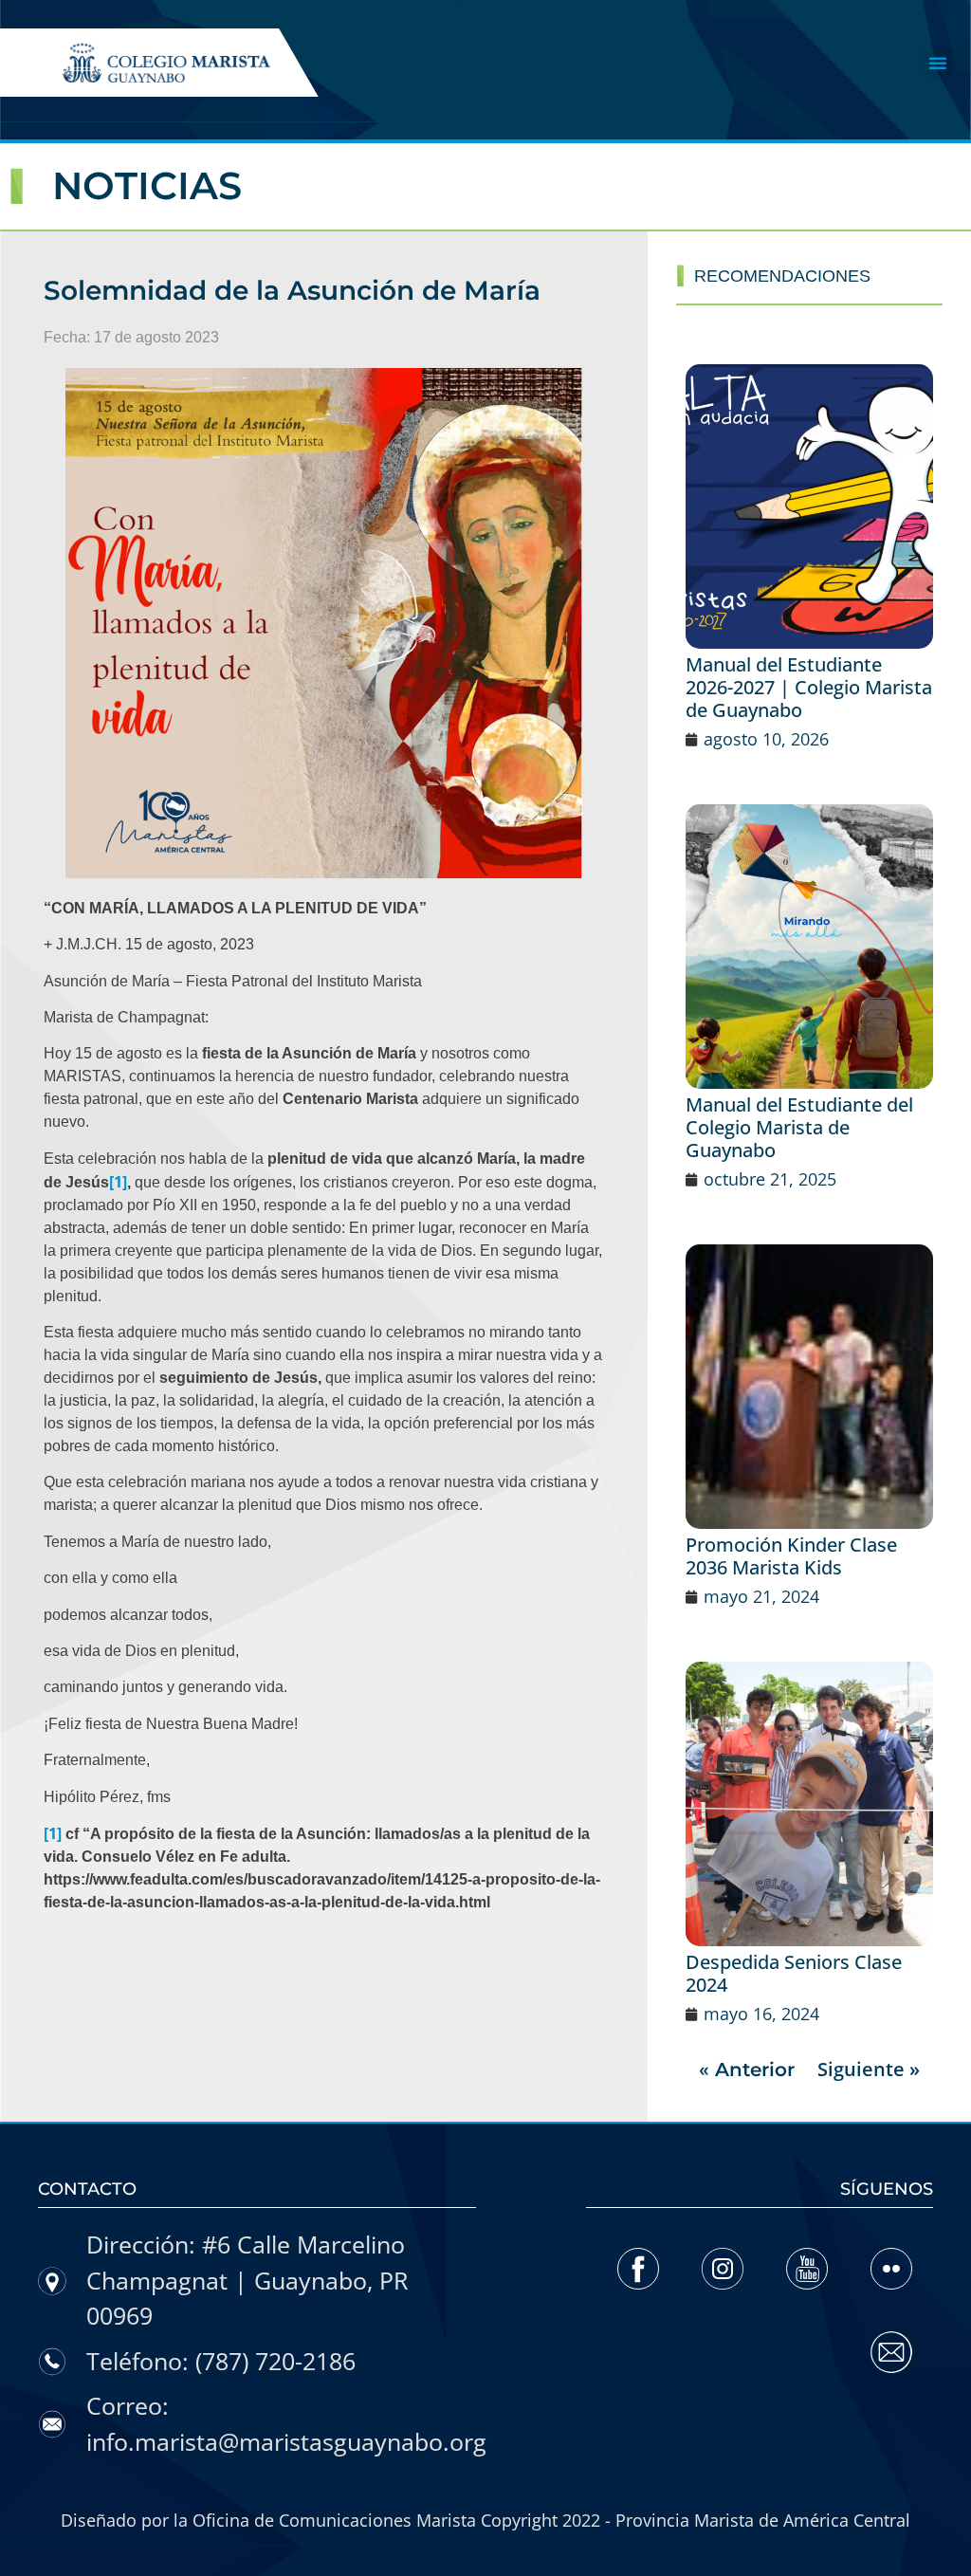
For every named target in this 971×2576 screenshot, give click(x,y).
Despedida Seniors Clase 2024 (794, 1973)
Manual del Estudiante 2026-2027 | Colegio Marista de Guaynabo (809, 687)
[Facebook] (638, 2269)
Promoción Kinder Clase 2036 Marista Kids (791, 1556)
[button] (938, 63)
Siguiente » (869, 2069)
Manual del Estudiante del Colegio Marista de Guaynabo (799, 1127)
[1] (118, 1182)
